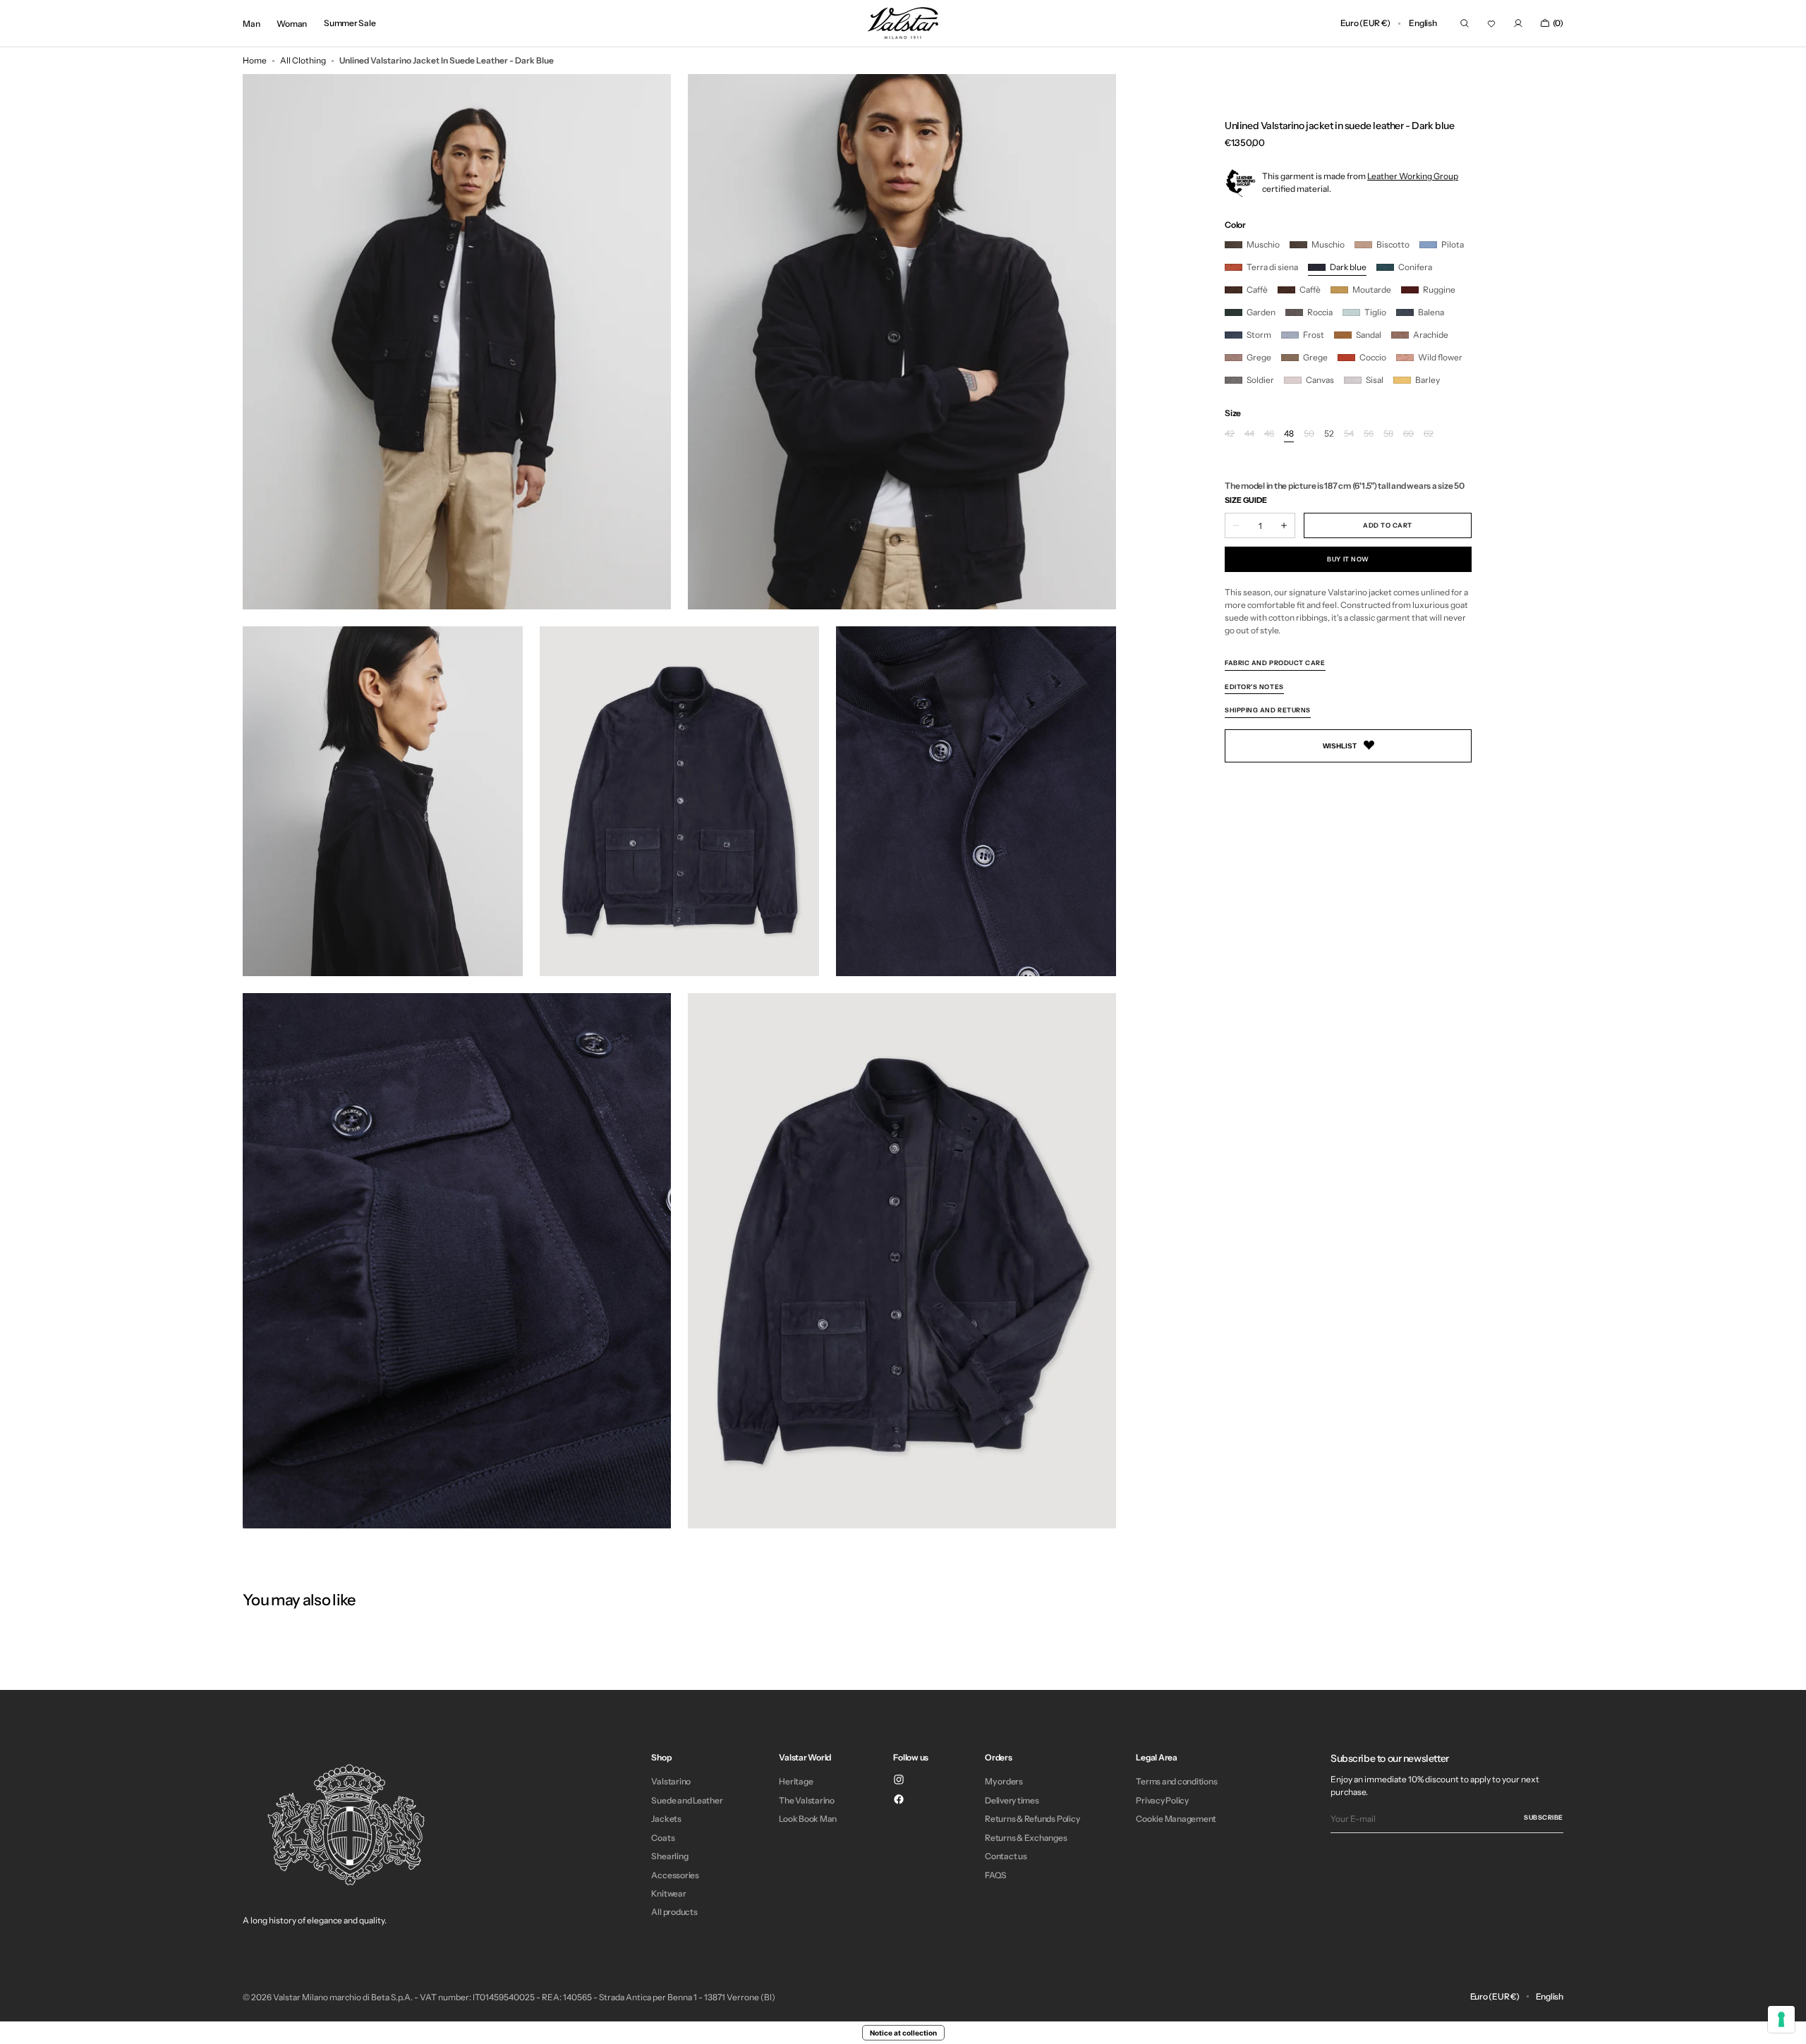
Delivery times (1012, 1800)
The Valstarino (807, 1800)
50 (1309, 434)
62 (1429, 434)
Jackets (666, 1819)
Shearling (669, 1856)
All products (674, 1912)
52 (1329, 434)
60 (1408, 434)
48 (1289, 434)
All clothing (303, 60)
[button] (1365, 23)
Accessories (675, 1875)
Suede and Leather (687, 1800)
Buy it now (1348, 559)
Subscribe (1544, 1817)
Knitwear (668, 1893)
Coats (663, 1838)
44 (1249, 434)
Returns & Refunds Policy (1032, 1819)
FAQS (996, 1875)
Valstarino (671, 1782)
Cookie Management (1176, 1819)
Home (255, 60)
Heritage (796, 1782)
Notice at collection (903, 2033)
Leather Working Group (1413, 175)
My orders (1004, 1782)
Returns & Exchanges (1026, 1838)
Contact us (1006, 1856)
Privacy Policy (1162, 1800)
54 (1349, 434)
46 (1269, 434)
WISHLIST (1340, 745)
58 (1388, 434)
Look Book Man (808, 1819)
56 (1369, 434)
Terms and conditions (1176, 1782)
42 (1230, 434)
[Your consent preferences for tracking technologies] (1781, 2019)
